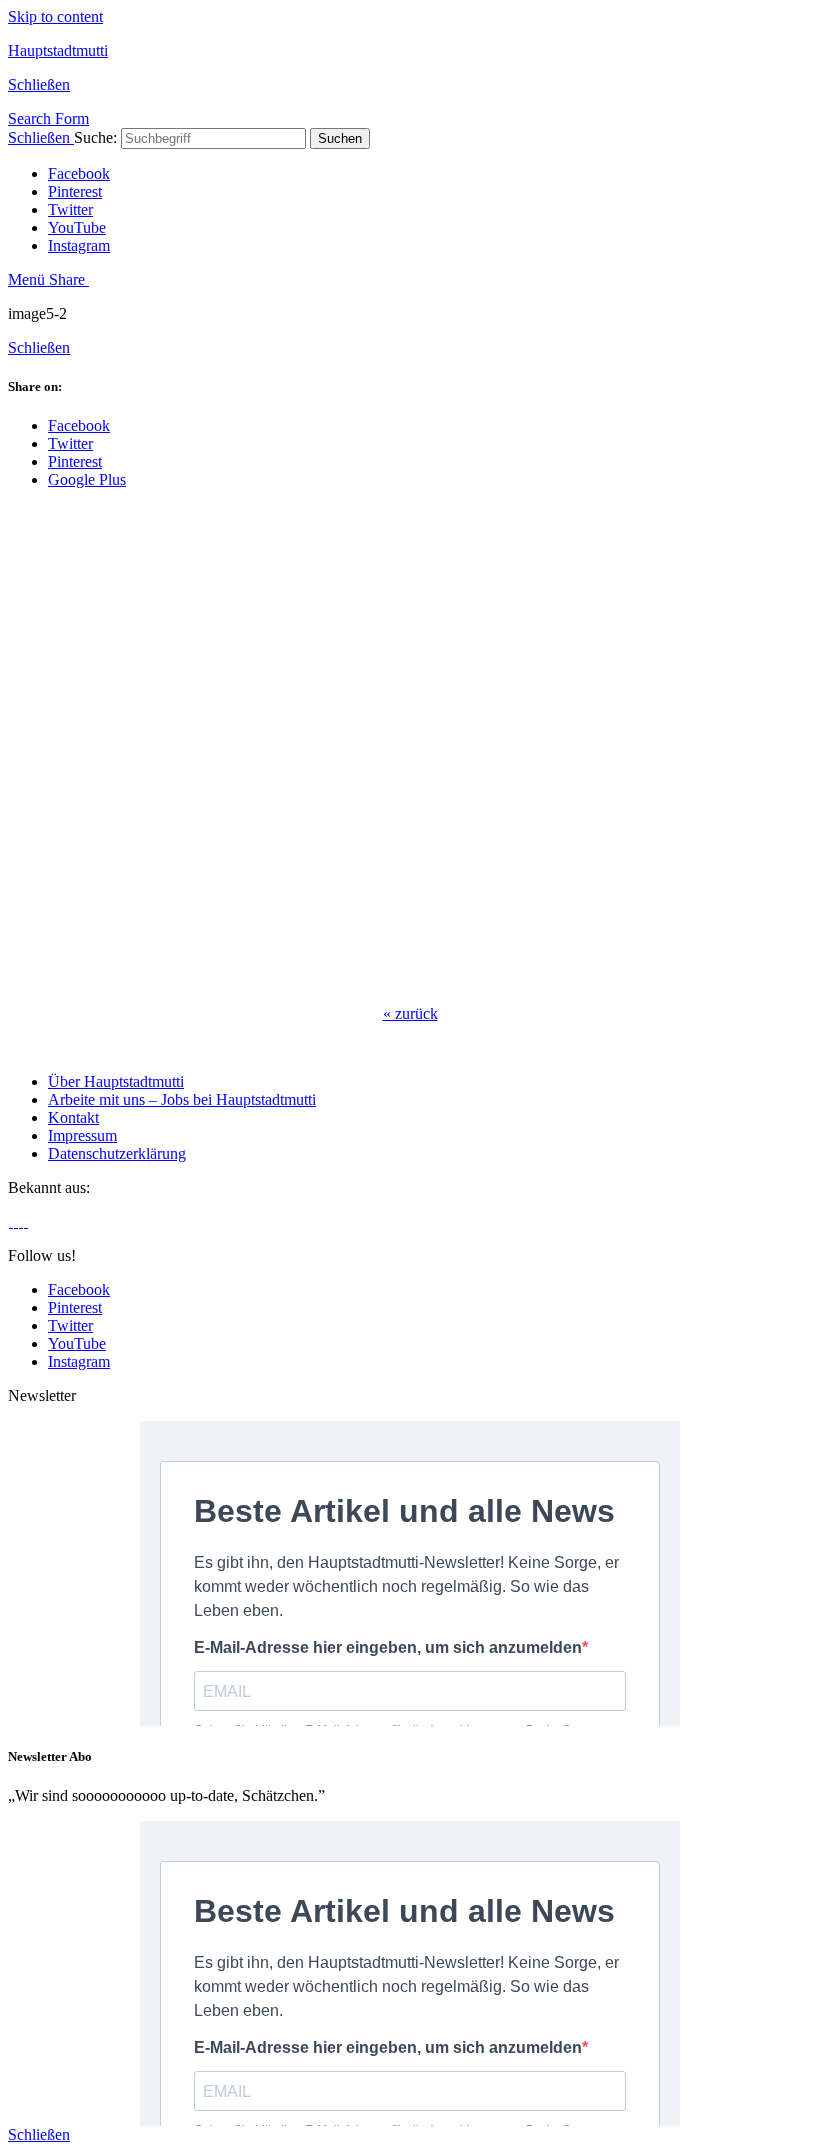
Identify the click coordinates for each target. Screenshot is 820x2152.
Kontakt (73, 1117)
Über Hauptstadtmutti (116, 1081)
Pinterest (75, 191)
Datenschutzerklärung (117, 1153)
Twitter (70, 209)
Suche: (95, 137)
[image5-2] (328, 979)
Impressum (82, 1135)
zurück (410, 1013)
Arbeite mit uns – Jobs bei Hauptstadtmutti (182, 1099)
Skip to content (55, 16)
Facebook (79, 173)
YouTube (77, 227)
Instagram (79, 245)
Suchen (340, 138)
